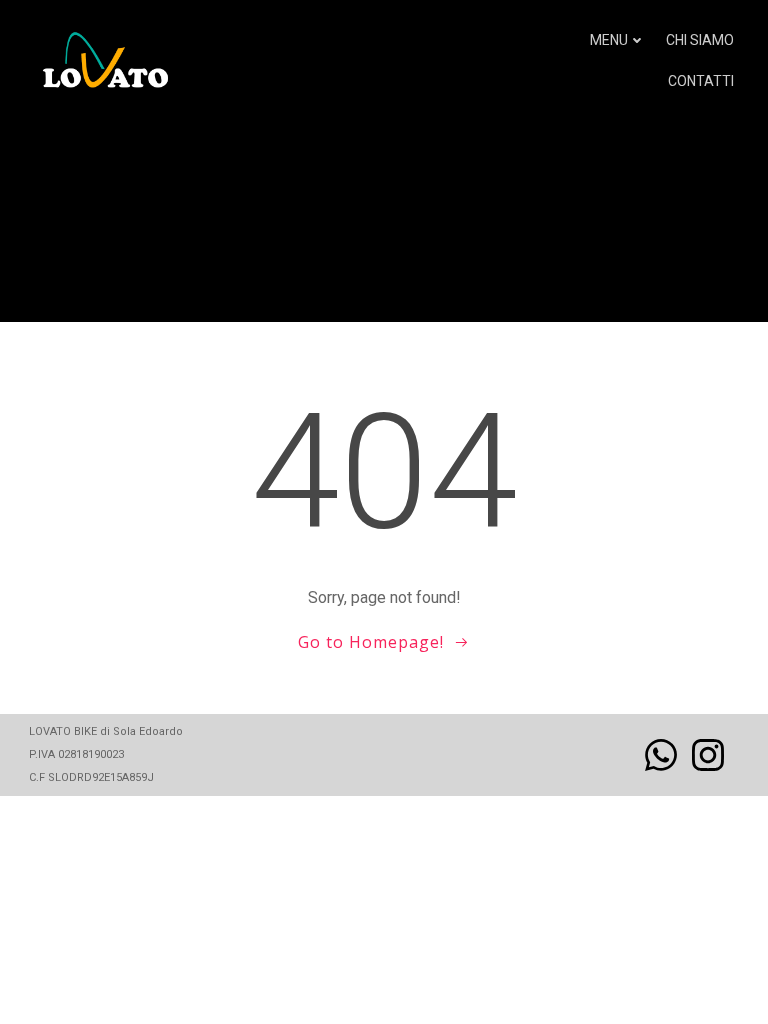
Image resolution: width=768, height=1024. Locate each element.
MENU (609, 40)
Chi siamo (700, 40)
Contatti (701, 81)
